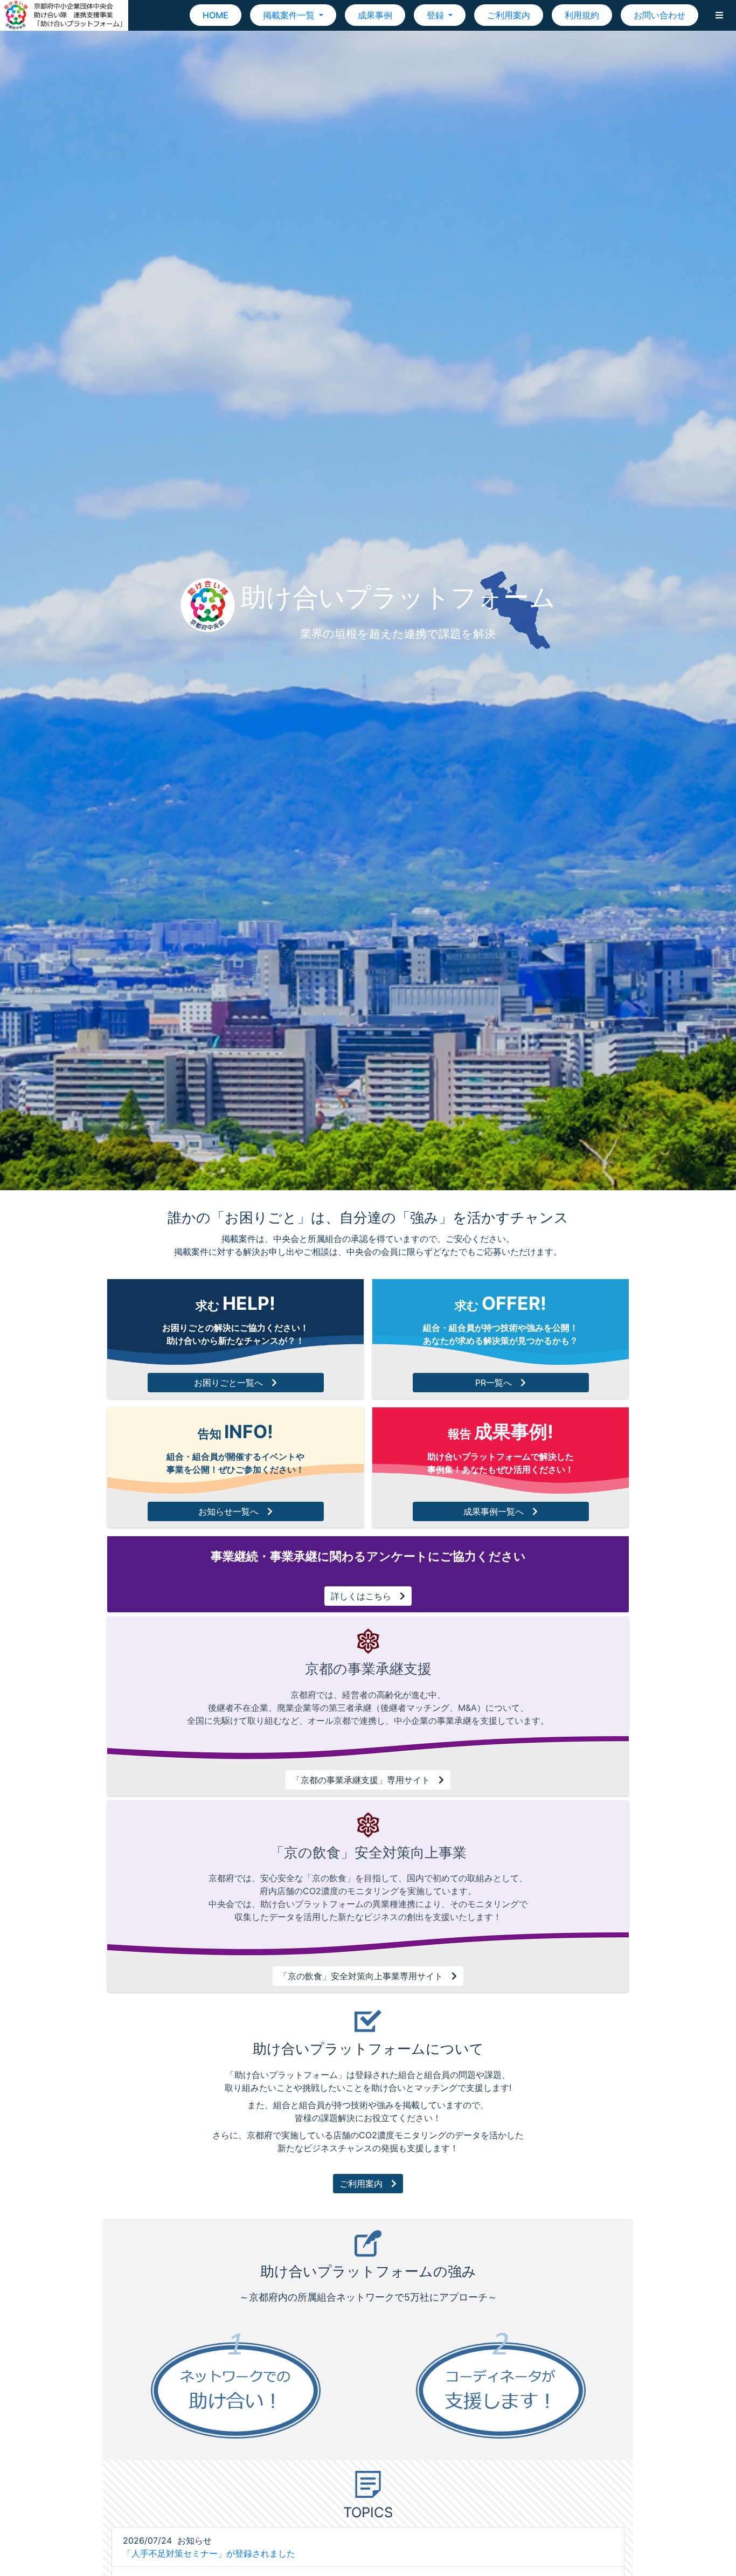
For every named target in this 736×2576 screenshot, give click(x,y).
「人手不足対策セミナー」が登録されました (209, 2553)
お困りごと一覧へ (228, 1383)
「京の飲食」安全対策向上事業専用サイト (361, 1976)
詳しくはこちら (361, 1596)
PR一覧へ (494, 1383)
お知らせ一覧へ (228, 1511)
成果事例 (375, 15)
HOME (216, 15)
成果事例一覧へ (494, 1511)
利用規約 (582, 15)
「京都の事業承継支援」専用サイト (361, 1780)
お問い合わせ (659, 15)
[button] (719, 15)
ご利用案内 (509, 15)
